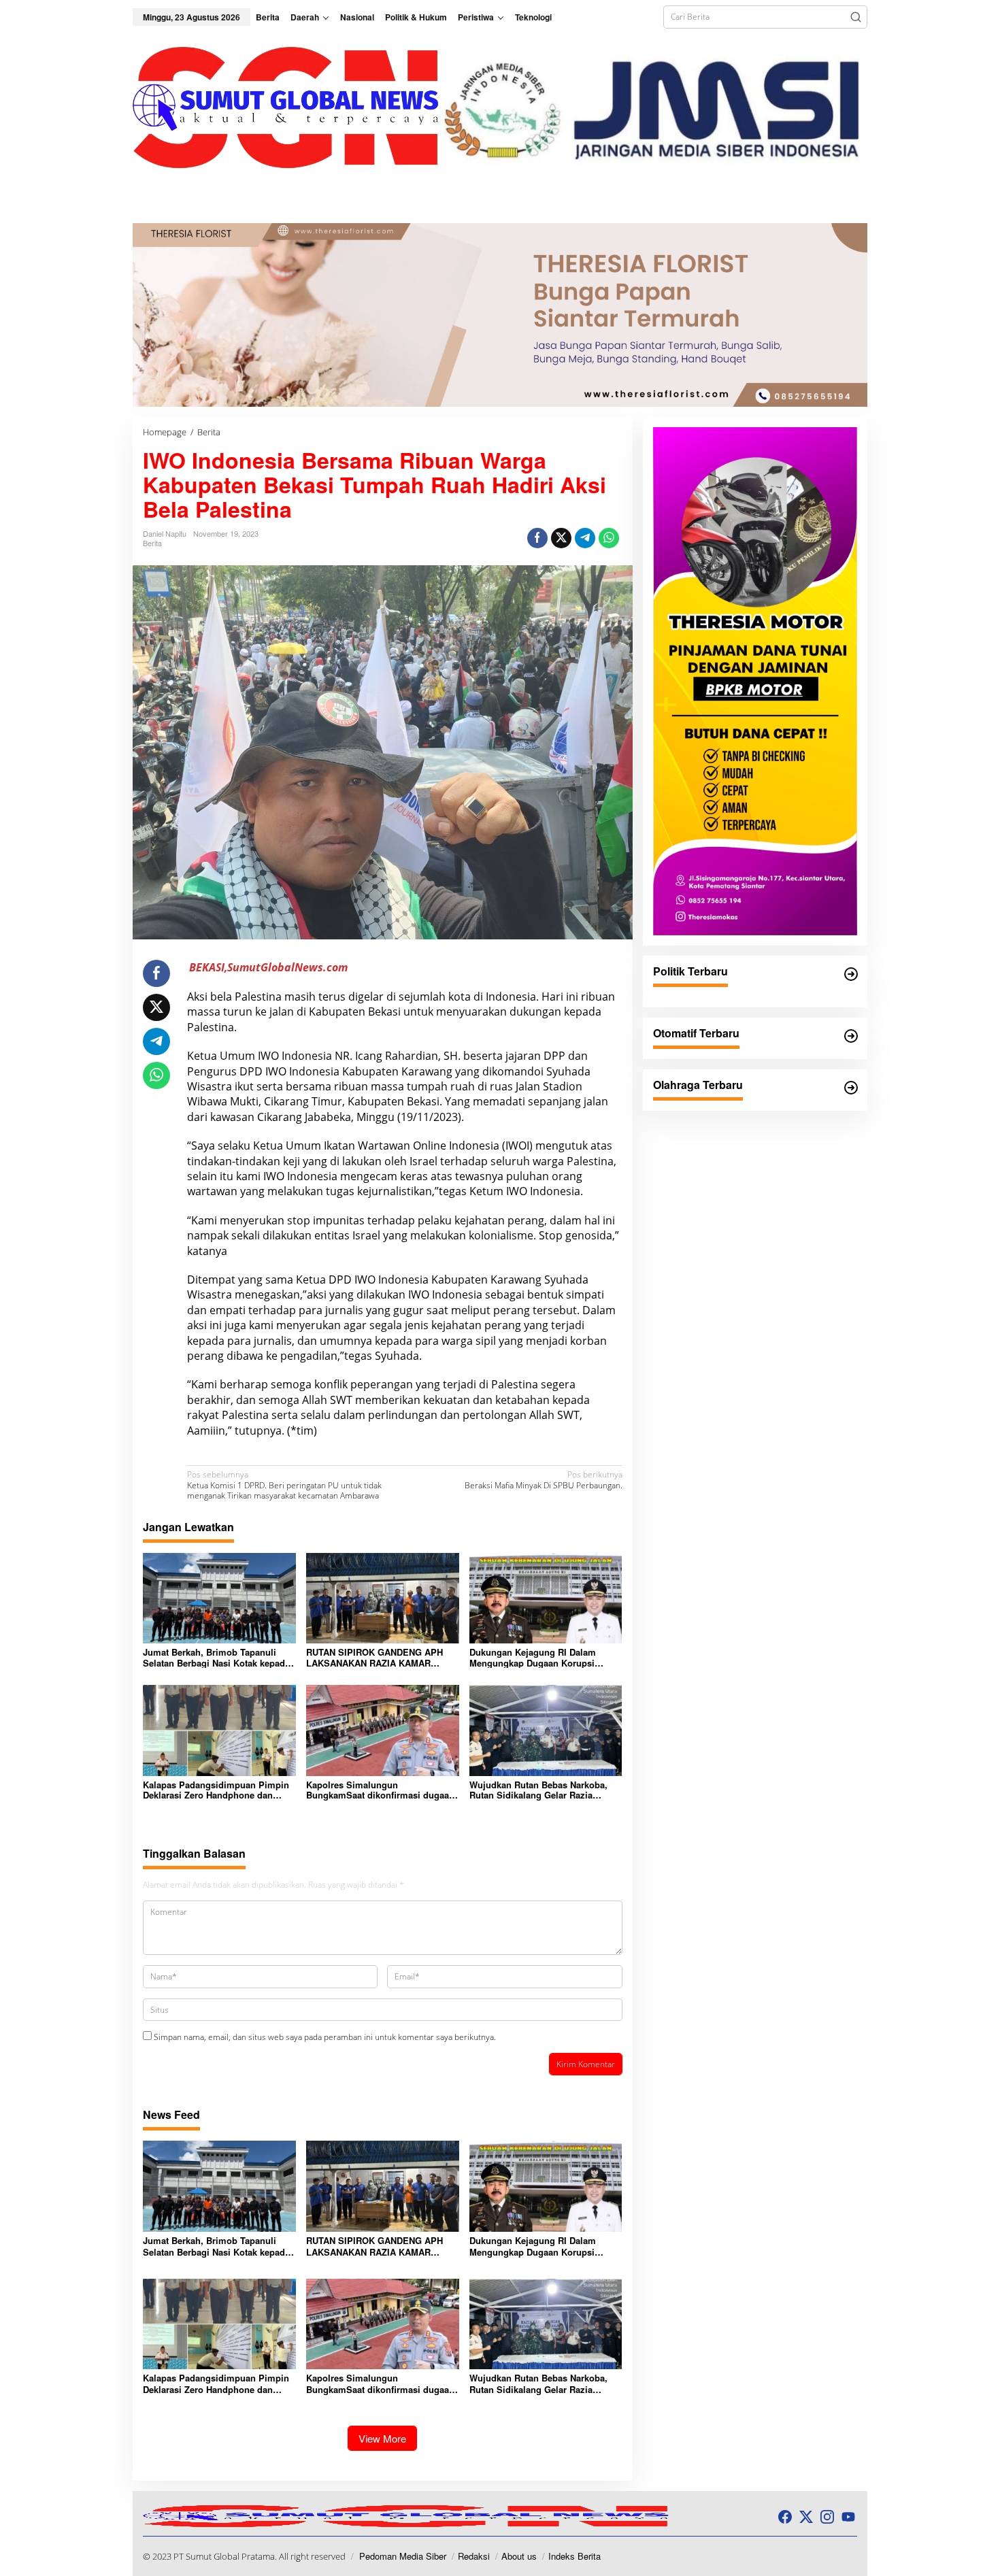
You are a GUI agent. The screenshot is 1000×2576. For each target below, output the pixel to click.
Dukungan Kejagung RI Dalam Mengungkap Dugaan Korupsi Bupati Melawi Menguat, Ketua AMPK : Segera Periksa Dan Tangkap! (533, 1657)
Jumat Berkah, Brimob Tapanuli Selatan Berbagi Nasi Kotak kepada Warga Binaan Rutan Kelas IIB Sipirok (216, 1657)
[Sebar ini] (537, 538)
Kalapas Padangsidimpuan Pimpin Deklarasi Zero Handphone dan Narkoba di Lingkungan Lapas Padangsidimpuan (216, 1790)
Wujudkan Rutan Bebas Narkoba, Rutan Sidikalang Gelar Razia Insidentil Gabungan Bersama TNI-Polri (542, 1790)
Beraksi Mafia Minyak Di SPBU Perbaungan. (543, 1480)
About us (519, 2556)
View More (382, 2438)
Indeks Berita (574, 2556)
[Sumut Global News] (286, 106)
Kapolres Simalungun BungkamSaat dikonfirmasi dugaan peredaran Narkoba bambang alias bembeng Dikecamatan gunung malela (380, 1790)
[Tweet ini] (561, 538)
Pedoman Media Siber (403, 2556)
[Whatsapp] (609, 538)
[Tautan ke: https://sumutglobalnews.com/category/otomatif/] (851, 1036)
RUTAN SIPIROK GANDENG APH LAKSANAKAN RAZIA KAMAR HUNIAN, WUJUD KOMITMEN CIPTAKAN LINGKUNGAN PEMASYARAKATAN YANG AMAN (376, 1657)
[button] (856, 17)
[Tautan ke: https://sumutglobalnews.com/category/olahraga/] (851, 1088)
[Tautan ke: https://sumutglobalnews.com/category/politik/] (851, 974)
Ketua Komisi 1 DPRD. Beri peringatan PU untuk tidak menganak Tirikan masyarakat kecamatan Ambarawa (284, 1485)
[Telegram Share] (585, 538)
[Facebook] (785, 2517)
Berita (152, 543)
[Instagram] (827, 2517)
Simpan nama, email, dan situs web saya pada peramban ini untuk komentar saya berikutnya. (325, 2037)
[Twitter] (806, 2517)
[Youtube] (848, 2517)
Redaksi (474, 2556)
